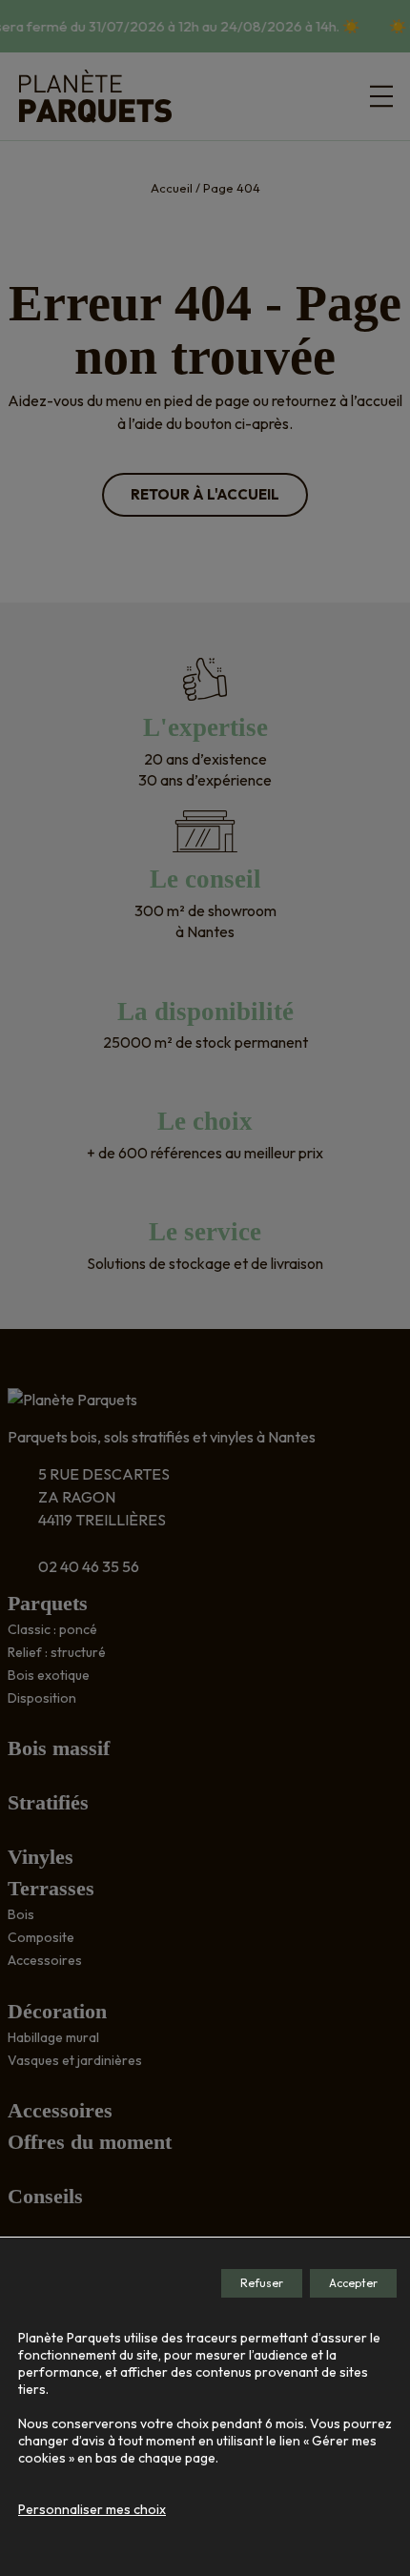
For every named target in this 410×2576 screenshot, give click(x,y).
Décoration (57, 2011)
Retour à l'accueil (205, 494)
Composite (41, 1937)
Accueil (172, 188)
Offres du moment (90, 2142)
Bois (21, 1914)
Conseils (45, 2196)
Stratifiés (48, 1802)
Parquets (48, 1603)
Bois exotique (49, 1675)
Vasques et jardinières (75, 2060)
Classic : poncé (52, 1629)
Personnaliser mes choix (92, 2509)
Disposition (42, 1698)
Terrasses (51, 1888)
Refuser (262, 2283)
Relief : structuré (57, 1652)
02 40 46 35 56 (89, 1566)
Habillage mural (53, 2037)
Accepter (353, 2283)
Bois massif (59, 1748)
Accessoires (45, 1960)
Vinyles (41, 1857)
